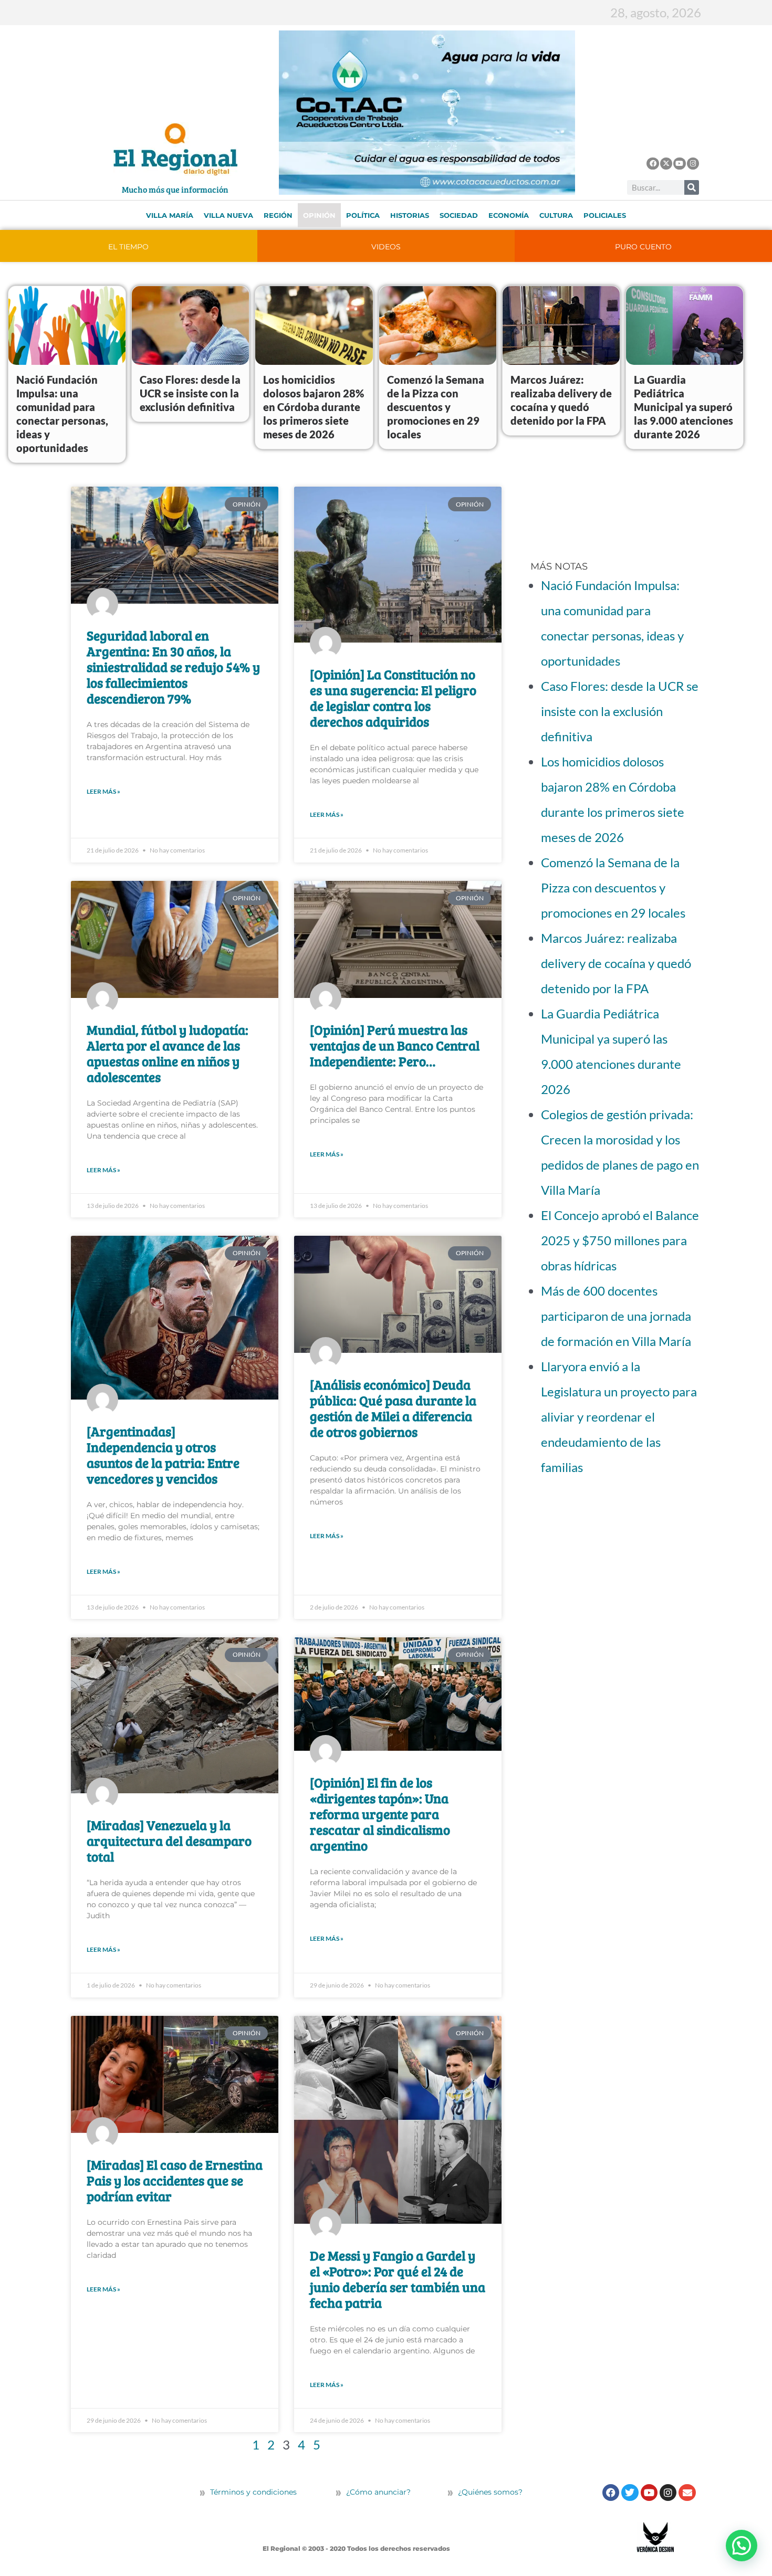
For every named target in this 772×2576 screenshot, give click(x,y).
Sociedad (459, 215)
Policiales (605, 215)
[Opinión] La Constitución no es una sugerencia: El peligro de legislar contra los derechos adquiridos (393, 698)
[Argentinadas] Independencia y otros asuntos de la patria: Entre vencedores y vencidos (163, 1455)
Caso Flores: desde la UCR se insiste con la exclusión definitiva (190, 393)
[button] (742, 2546)
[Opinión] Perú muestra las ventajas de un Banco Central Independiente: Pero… (395, 1045)
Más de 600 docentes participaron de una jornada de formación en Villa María (616, 1316)
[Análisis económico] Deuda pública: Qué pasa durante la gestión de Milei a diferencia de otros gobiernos (393, 1408)
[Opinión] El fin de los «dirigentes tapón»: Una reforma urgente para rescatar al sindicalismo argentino (380, 1814)
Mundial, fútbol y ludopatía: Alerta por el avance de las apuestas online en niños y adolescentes (168, 1053)
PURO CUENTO (643, 247)
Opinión (319, 215)
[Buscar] (692, 187)
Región (278, 215)
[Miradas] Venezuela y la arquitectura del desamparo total (169, 1841)
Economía (509, 215)
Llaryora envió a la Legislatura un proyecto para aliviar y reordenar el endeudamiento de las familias (619, 1417)
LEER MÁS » (103, 791)
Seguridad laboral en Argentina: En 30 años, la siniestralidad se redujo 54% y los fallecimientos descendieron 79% (173, 667)
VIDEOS (386, 247)
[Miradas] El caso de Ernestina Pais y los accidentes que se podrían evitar (175, 2180)
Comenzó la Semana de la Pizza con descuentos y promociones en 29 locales (436, 407)
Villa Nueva (228, 215)
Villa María (170, 215)
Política (363, 215)
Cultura (556, 215)
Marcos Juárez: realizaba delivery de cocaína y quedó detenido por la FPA (616, 963)
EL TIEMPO (128, 247)
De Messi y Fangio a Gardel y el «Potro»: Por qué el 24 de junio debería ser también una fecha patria (398, 2279)
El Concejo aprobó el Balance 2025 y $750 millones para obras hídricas (620, 1240)
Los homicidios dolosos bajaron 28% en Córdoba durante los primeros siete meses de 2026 (314, 407)
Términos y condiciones (252, 2492)
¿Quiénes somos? (489, 2492)
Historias (410, 215)
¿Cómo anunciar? (378, 2492)
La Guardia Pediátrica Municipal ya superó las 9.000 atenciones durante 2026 (684, 407)
